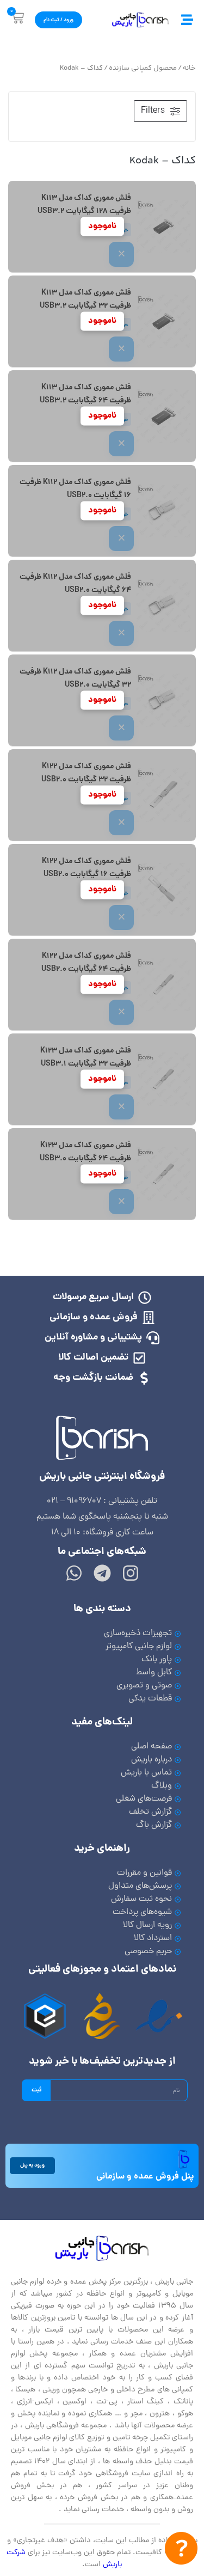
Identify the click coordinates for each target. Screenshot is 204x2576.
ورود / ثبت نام (58, 20)
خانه (189, 68)
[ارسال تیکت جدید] (181, 2551)
